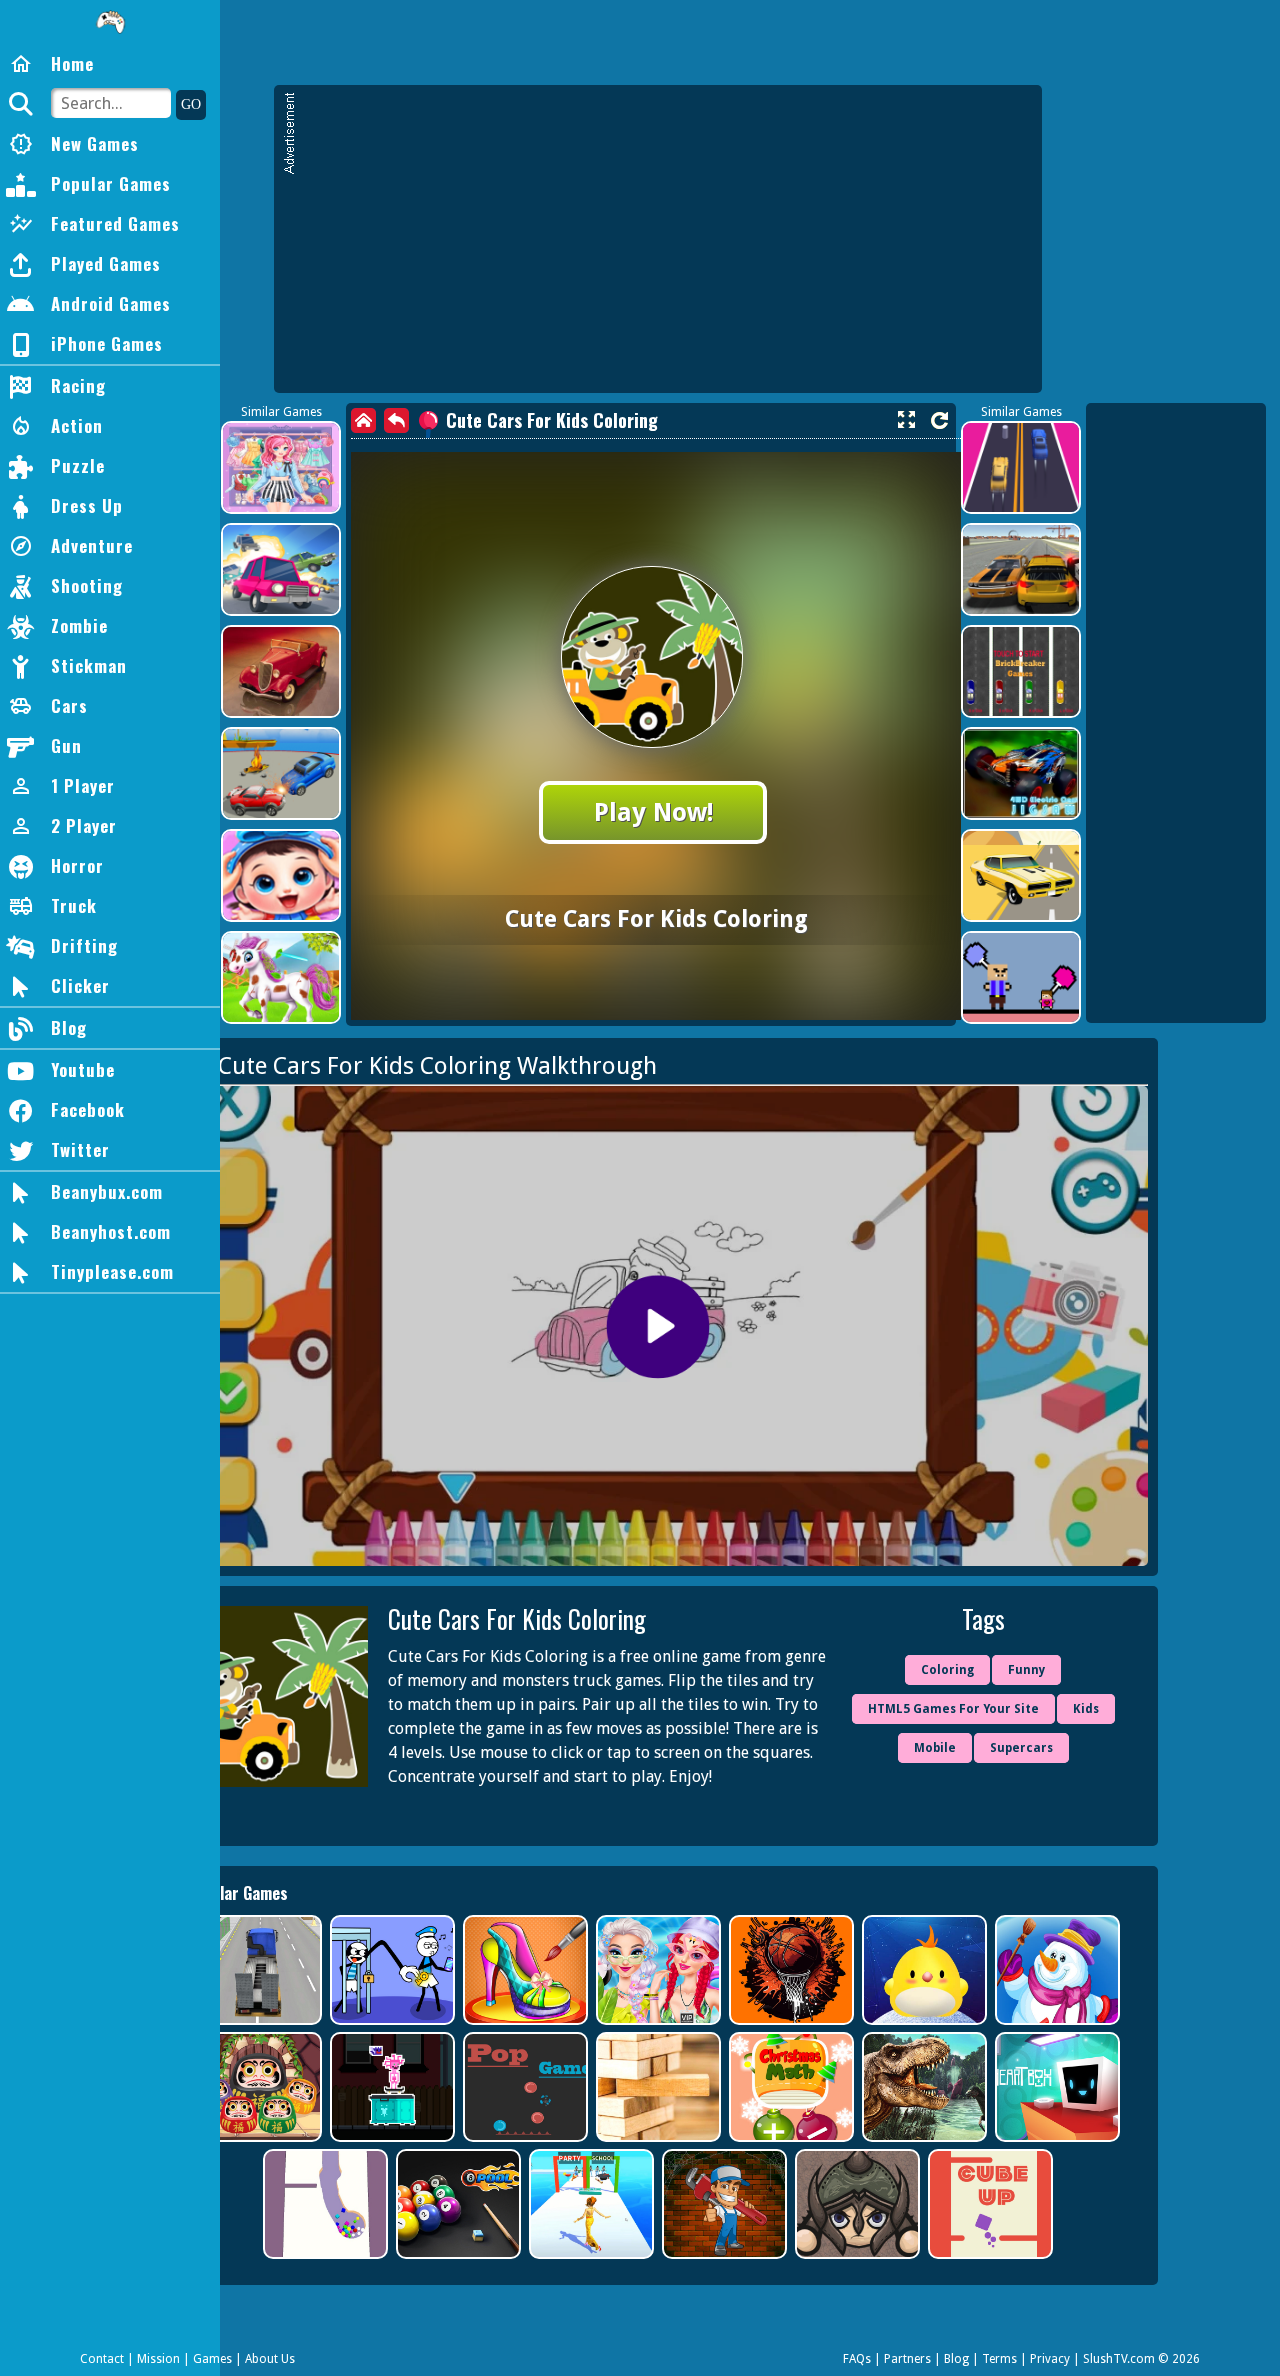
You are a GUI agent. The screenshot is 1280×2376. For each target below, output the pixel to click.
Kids (1086, 1709)
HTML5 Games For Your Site (953, 1709)
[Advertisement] (668, 248)
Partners (907, 2359)
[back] (396, 420)
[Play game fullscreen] (906, 420)
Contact (102, 2359)
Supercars (1021, 1748)
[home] (363, 420)
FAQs (857, 2359)
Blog (956, 2359)
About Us (270, 2359)
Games (212, 2359)
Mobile (935, 1748)
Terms (999, 2359)
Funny (1026, 1670)
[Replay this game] (939, 420)
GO (191, 104)
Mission (158, 2359)
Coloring (947, 1670)
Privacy (1050, 2359)
